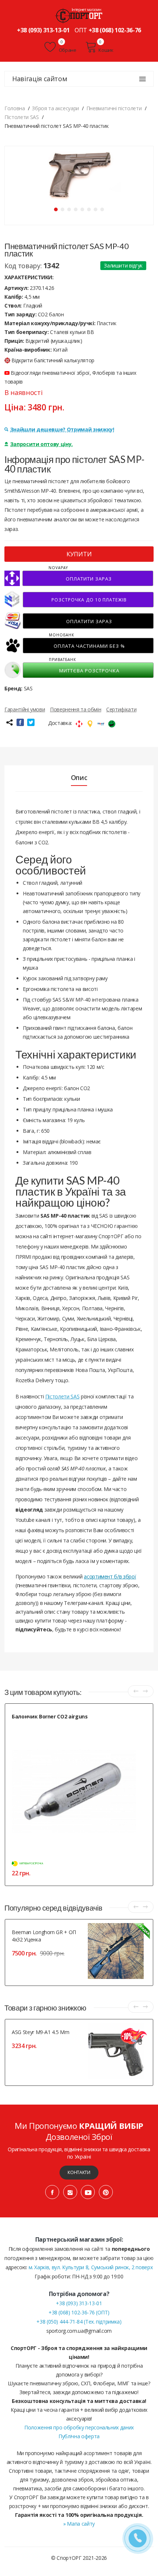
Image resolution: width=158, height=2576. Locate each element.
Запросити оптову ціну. (42, 444)
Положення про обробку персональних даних (79, 2427)
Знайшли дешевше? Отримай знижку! (62, 429)
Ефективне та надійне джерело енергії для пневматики (68, 1725)
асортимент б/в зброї (110, 1576)
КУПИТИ (79, 554)
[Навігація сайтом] (143, 79)
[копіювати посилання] (9, 722)
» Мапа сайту (79, 2524)
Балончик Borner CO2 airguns (50, 1716)
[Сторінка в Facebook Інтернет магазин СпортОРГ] (52, 2192)
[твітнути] (31, 722)
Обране (67, 50)
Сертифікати (121, 709)
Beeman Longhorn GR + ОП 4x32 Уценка (44, 1936)
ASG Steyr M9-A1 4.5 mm (40, 2032)
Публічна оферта (79, 2436)
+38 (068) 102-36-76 (115, 30)
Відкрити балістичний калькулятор (53, 360)
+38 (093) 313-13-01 (43, 30)
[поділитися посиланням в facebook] (20, 722)
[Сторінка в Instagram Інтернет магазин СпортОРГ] (70, 2192)
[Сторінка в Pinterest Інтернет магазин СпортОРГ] (106, 2192)
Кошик (106, 50)
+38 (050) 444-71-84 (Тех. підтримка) (79, 2322)
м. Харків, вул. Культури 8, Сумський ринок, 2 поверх (91, 2267)
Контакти (79, 2172)
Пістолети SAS (62, 1396)
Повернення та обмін (76, 709)
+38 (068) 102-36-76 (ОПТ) (79, 2312)
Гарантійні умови (25, 709)
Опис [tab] (79, 777)
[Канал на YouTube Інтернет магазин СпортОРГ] (88, 2192)
